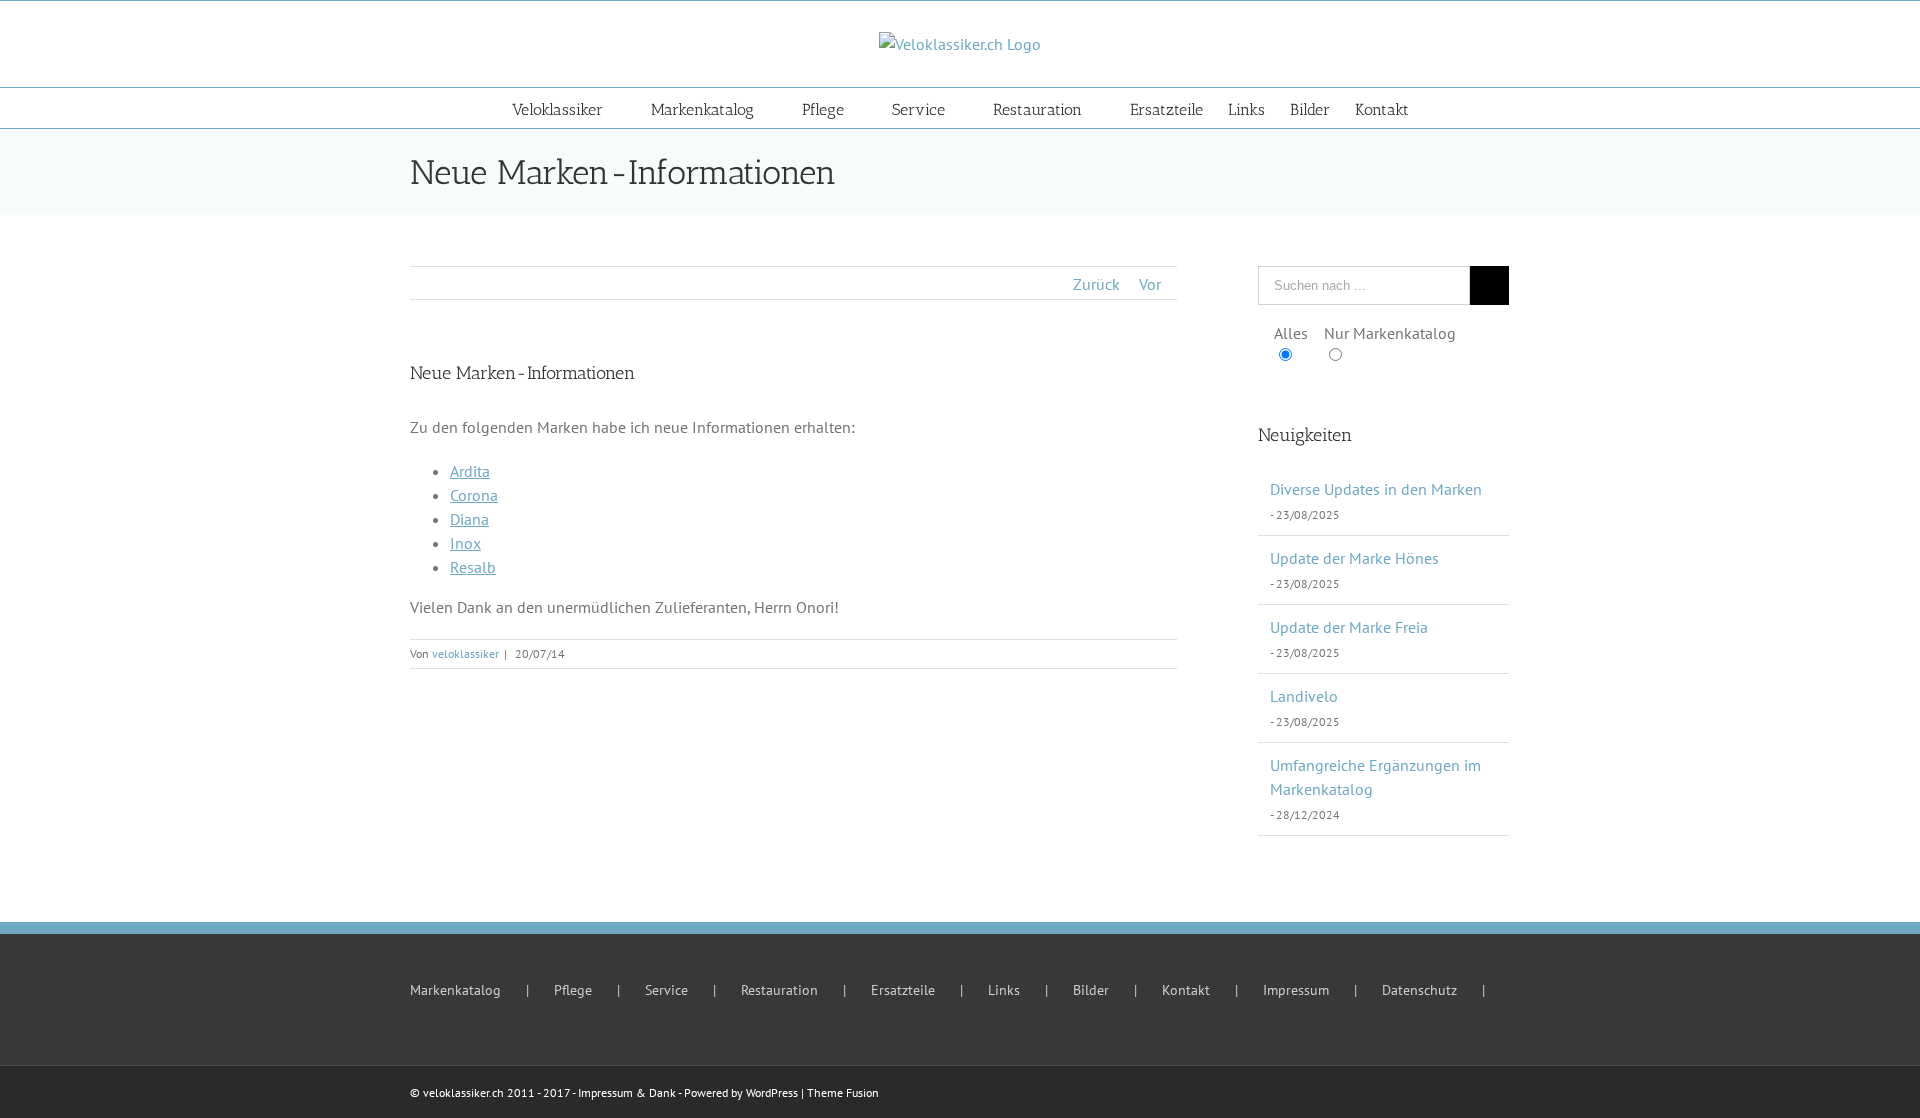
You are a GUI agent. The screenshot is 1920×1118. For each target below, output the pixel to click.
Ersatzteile (903, 990)
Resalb (473, 567)
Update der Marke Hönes (1354, 558)
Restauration (779, 990)
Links (1004, 990)
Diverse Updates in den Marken (1376, 489)
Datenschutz (1419, 990)
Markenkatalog (455, 990)
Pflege (573, 990)
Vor (1150, 284)
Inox (465, 543)
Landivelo (1304, 696)
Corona (474, 495)
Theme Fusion (843, 1092)
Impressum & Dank (627, 1092)
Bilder (1091, 990)
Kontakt (1186, 990)
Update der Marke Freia (1349, 627)
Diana (469, 519)
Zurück (1096, 284)
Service (666, 990)
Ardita (470, 471)
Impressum (1296, 990)
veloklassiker (465, 653)
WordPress (772, 1092)
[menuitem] (581, 108)
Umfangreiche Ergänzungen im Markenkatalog (1375, 777)
